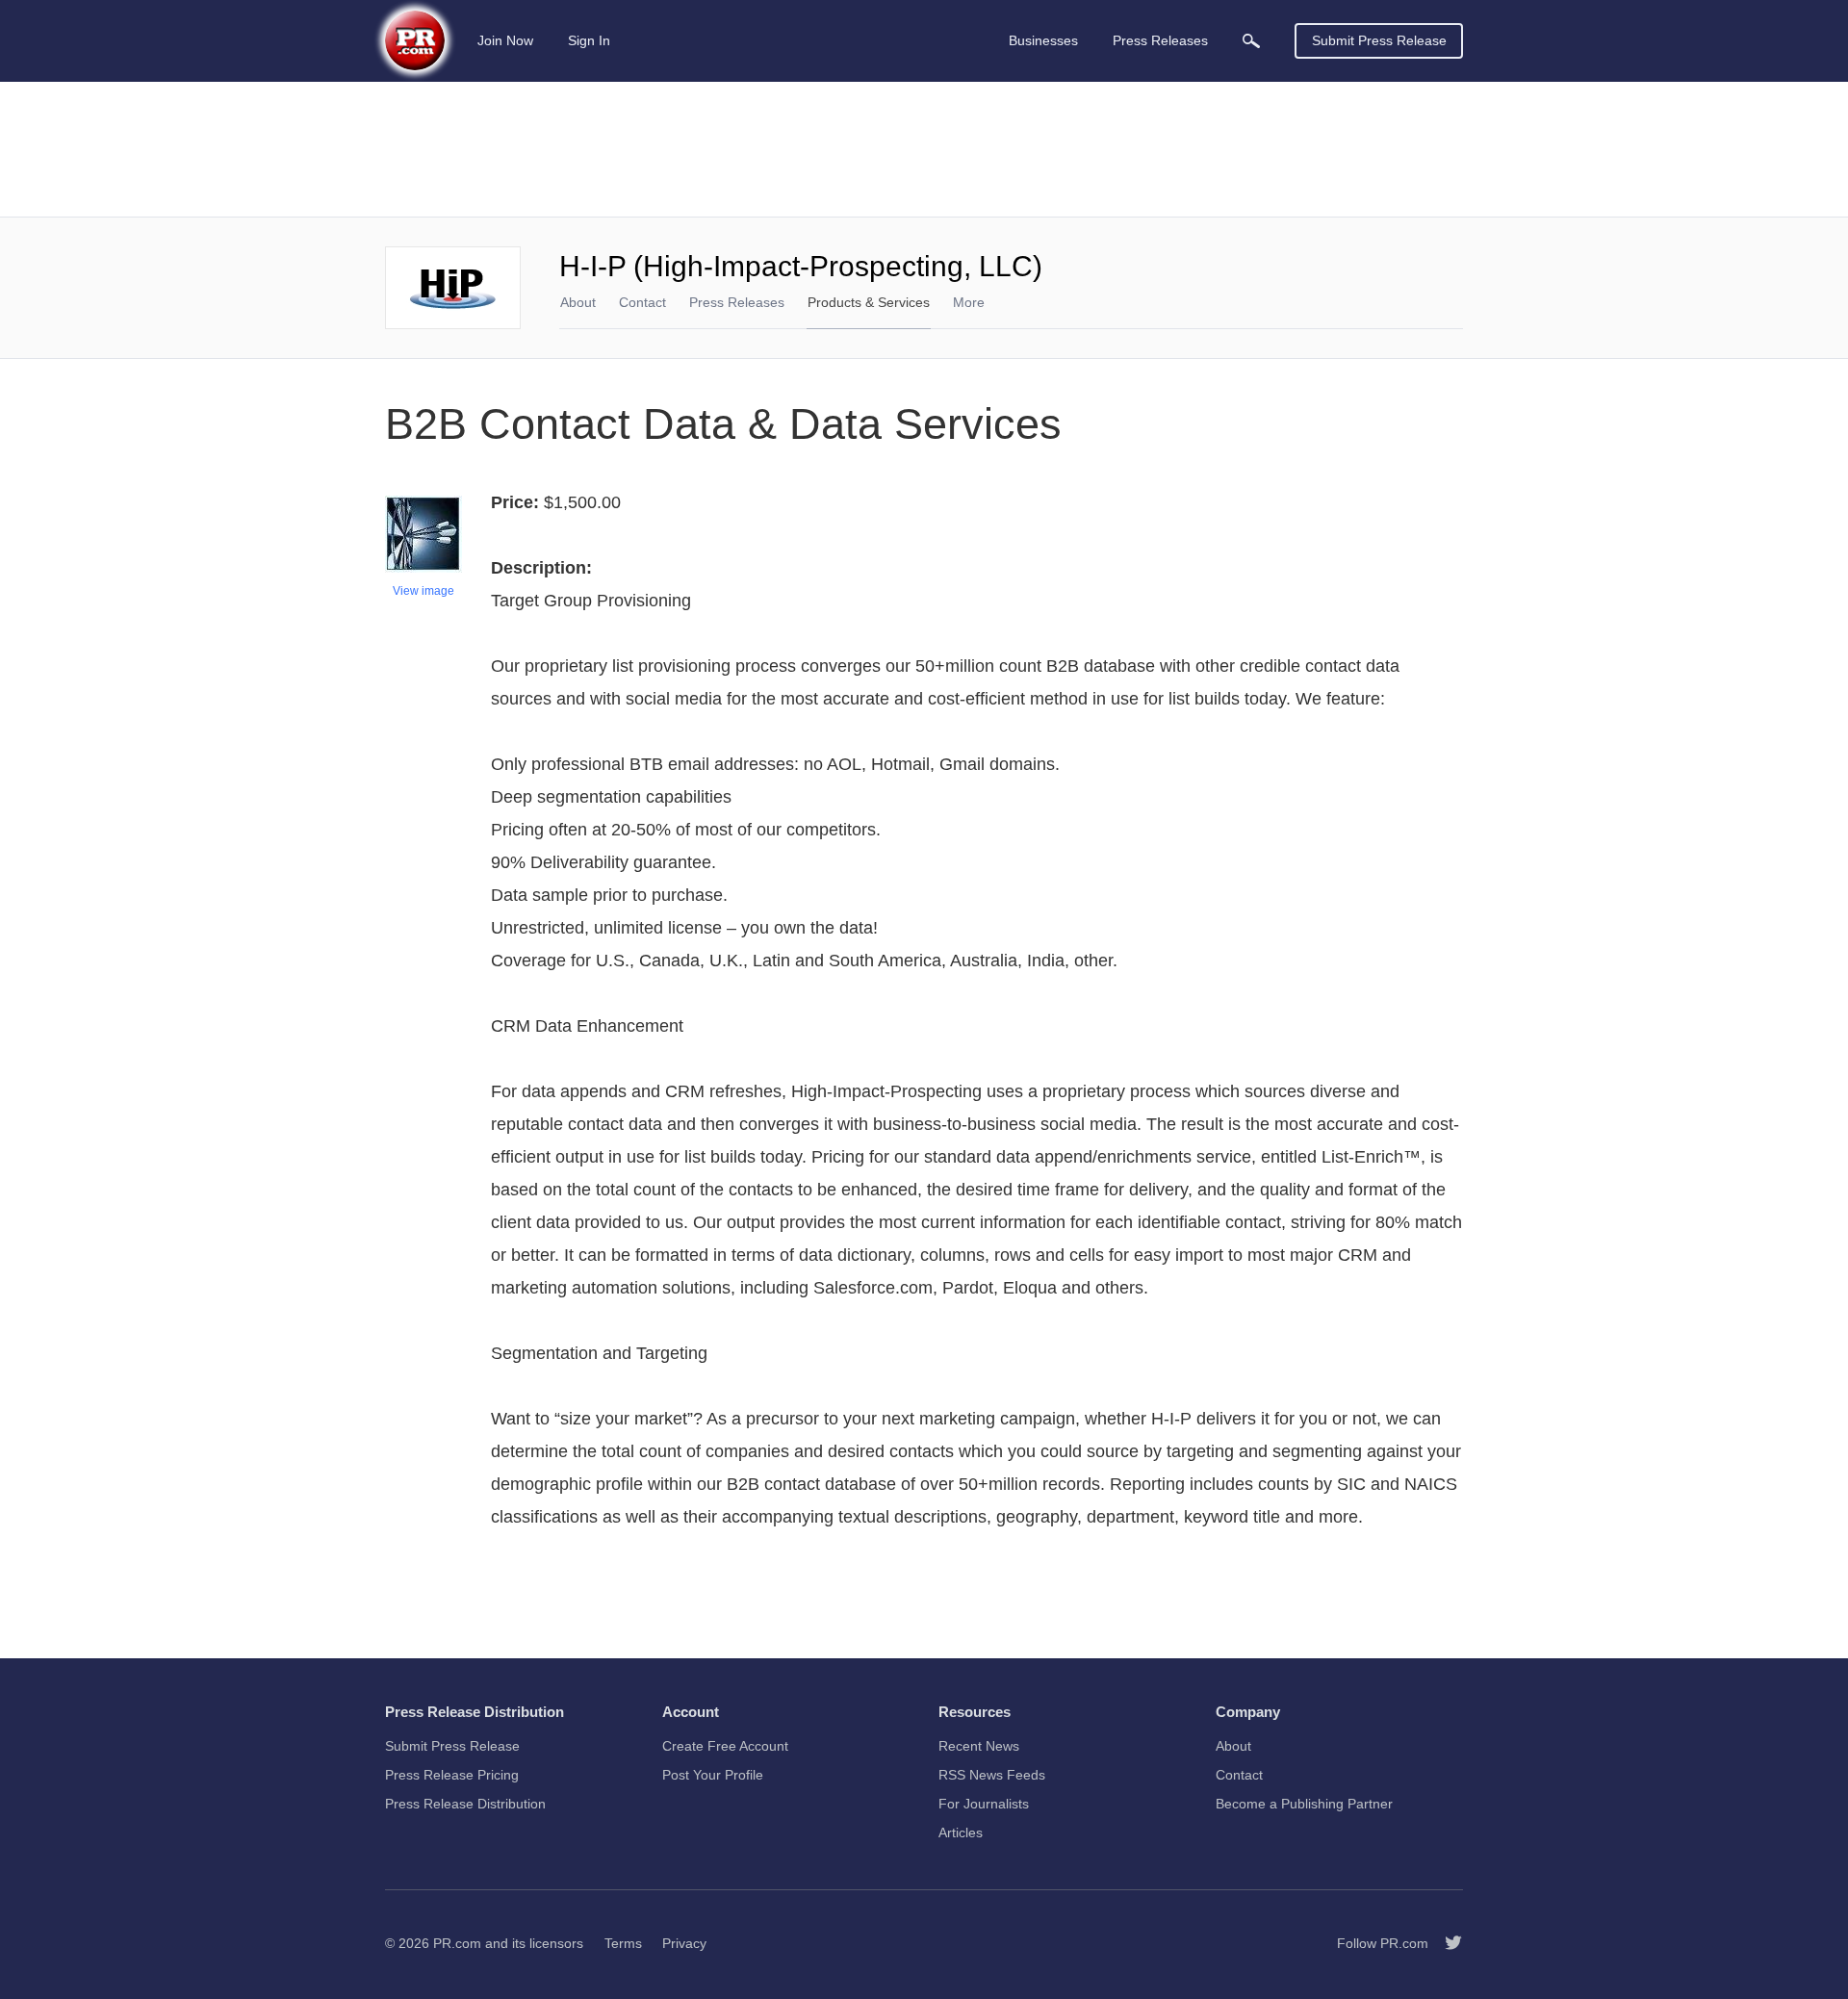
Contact (642, 302)
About (578, 302)
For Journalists (984, 1804)
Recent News (979, 1746)
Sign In (589, 40)
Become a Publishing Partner (1304, 1804)
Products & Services (869, 302)
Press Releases (737, 302)
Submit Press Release (1379, 40)
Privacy (684, 1943)
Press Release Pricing (452, 1775)
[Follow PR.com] (1446, 1943)
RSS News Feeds (992, 1775)
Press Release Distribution (465, 1804)
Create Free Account (725, 1746)
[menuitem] (1251, 41)
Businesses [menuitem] (1043, 40)
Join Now (505, 40)
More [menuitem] (969, 302)
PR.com (457, 1943)
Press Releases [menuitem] (1160, 40)
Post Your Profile (713, 1775)
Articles (961, 1832)
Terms (623, 1943)
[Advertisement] (924, 149)
